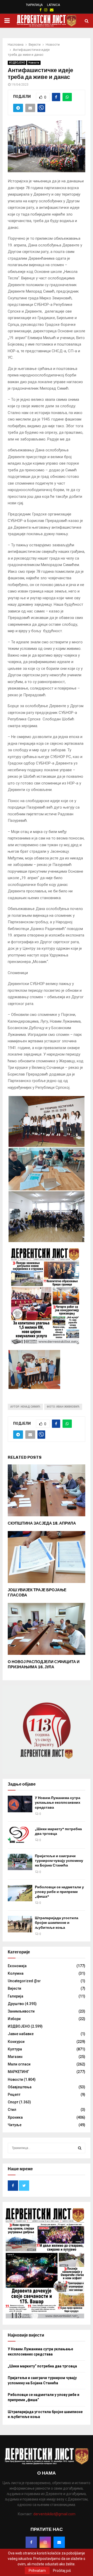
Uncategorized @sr (24, 1981)
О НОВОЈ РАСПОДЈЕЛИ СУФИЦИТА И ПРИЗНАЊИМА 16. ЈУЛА (44, 1664)
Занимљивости (21, 2011)
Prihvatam (37, 2571)
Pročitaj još (62, 2571)
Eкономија (17, 1966)
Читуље (15, 2125)
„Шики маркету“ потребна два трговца (42, 2366)
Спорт (13, 2102)
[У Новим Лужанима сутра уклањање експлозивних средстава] (20, 1804)
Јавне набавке (21, 2034)
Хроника (15, 2117)
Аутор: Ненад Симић (25, 1407)
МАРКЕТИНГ (18, 2072)
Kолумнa (16, 1973)
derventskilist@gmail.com (54, 2514)
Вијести (14, 1988)
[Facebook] (31, 2542)
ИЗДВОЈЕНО (17, 63)
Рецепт (14, 2095)
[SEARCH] (80, 2148)
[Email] (59, 2542)
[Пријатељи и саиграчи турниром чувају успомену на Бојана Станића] (20, 1862)
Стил (12, 2110)
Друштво (16, 2004)
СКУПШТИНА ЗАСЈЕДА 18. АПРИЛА (42, 1523)
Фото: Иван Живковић (63, 1407)
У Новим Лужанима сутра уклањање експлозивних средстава (58, 1803)
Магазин (15, 2057)
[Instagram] (45, 2542)
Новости (34, 63)
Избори (14, 2019)
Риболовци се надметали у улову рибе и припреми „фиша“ (59, 1892)
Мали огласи (19, 2064)
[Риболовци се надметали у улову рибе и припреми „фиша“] (20, 1893)
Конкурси (16, 2042)
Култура (15, 2049)
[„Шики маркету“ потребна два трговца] (20, 1835)
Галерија (16, 1996)
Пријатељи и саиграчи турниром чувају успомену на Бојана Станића (59, 1861)
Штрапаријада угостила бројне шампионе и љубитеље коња (57, 1923)
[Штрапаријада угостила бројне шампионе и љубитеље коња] (20, 1924)
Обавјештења (20, 2087)
